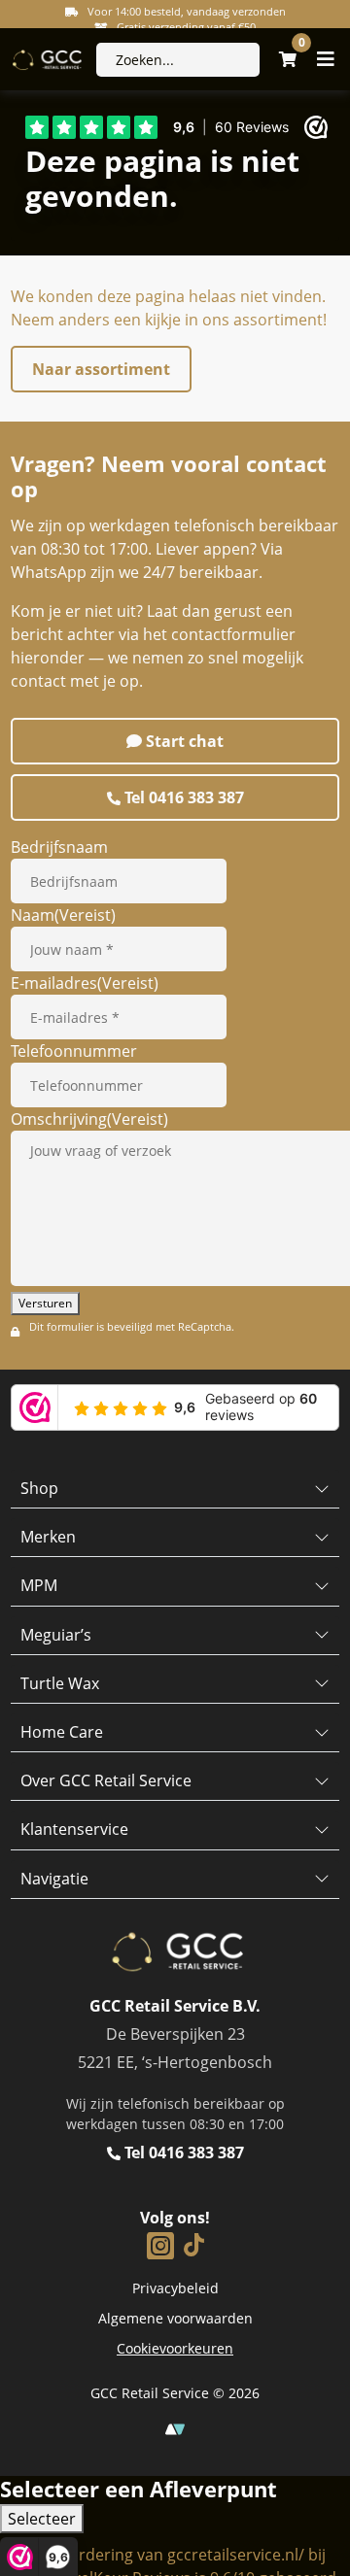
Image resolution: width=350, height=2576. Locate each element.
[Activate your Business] (175, 2428)
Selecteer (42, 2519)
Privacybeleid (175, 2288)
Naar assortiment (101, 369)
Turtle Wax (60, 1683)
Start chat (183, 741)
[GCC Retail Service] (46, 60)
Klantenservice (74, 1829)
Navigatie (54, 1879)
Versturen (45, 1303)
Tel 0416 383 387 (182, 797)
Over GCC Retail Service (106, 1780)
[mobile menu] (326, 59)
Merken (48, 1537)
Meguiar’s (56, 1635)
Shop (39, 1488)
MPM (39, 1585)
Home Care (62, 1732)
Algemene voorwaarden (175, 2318)
